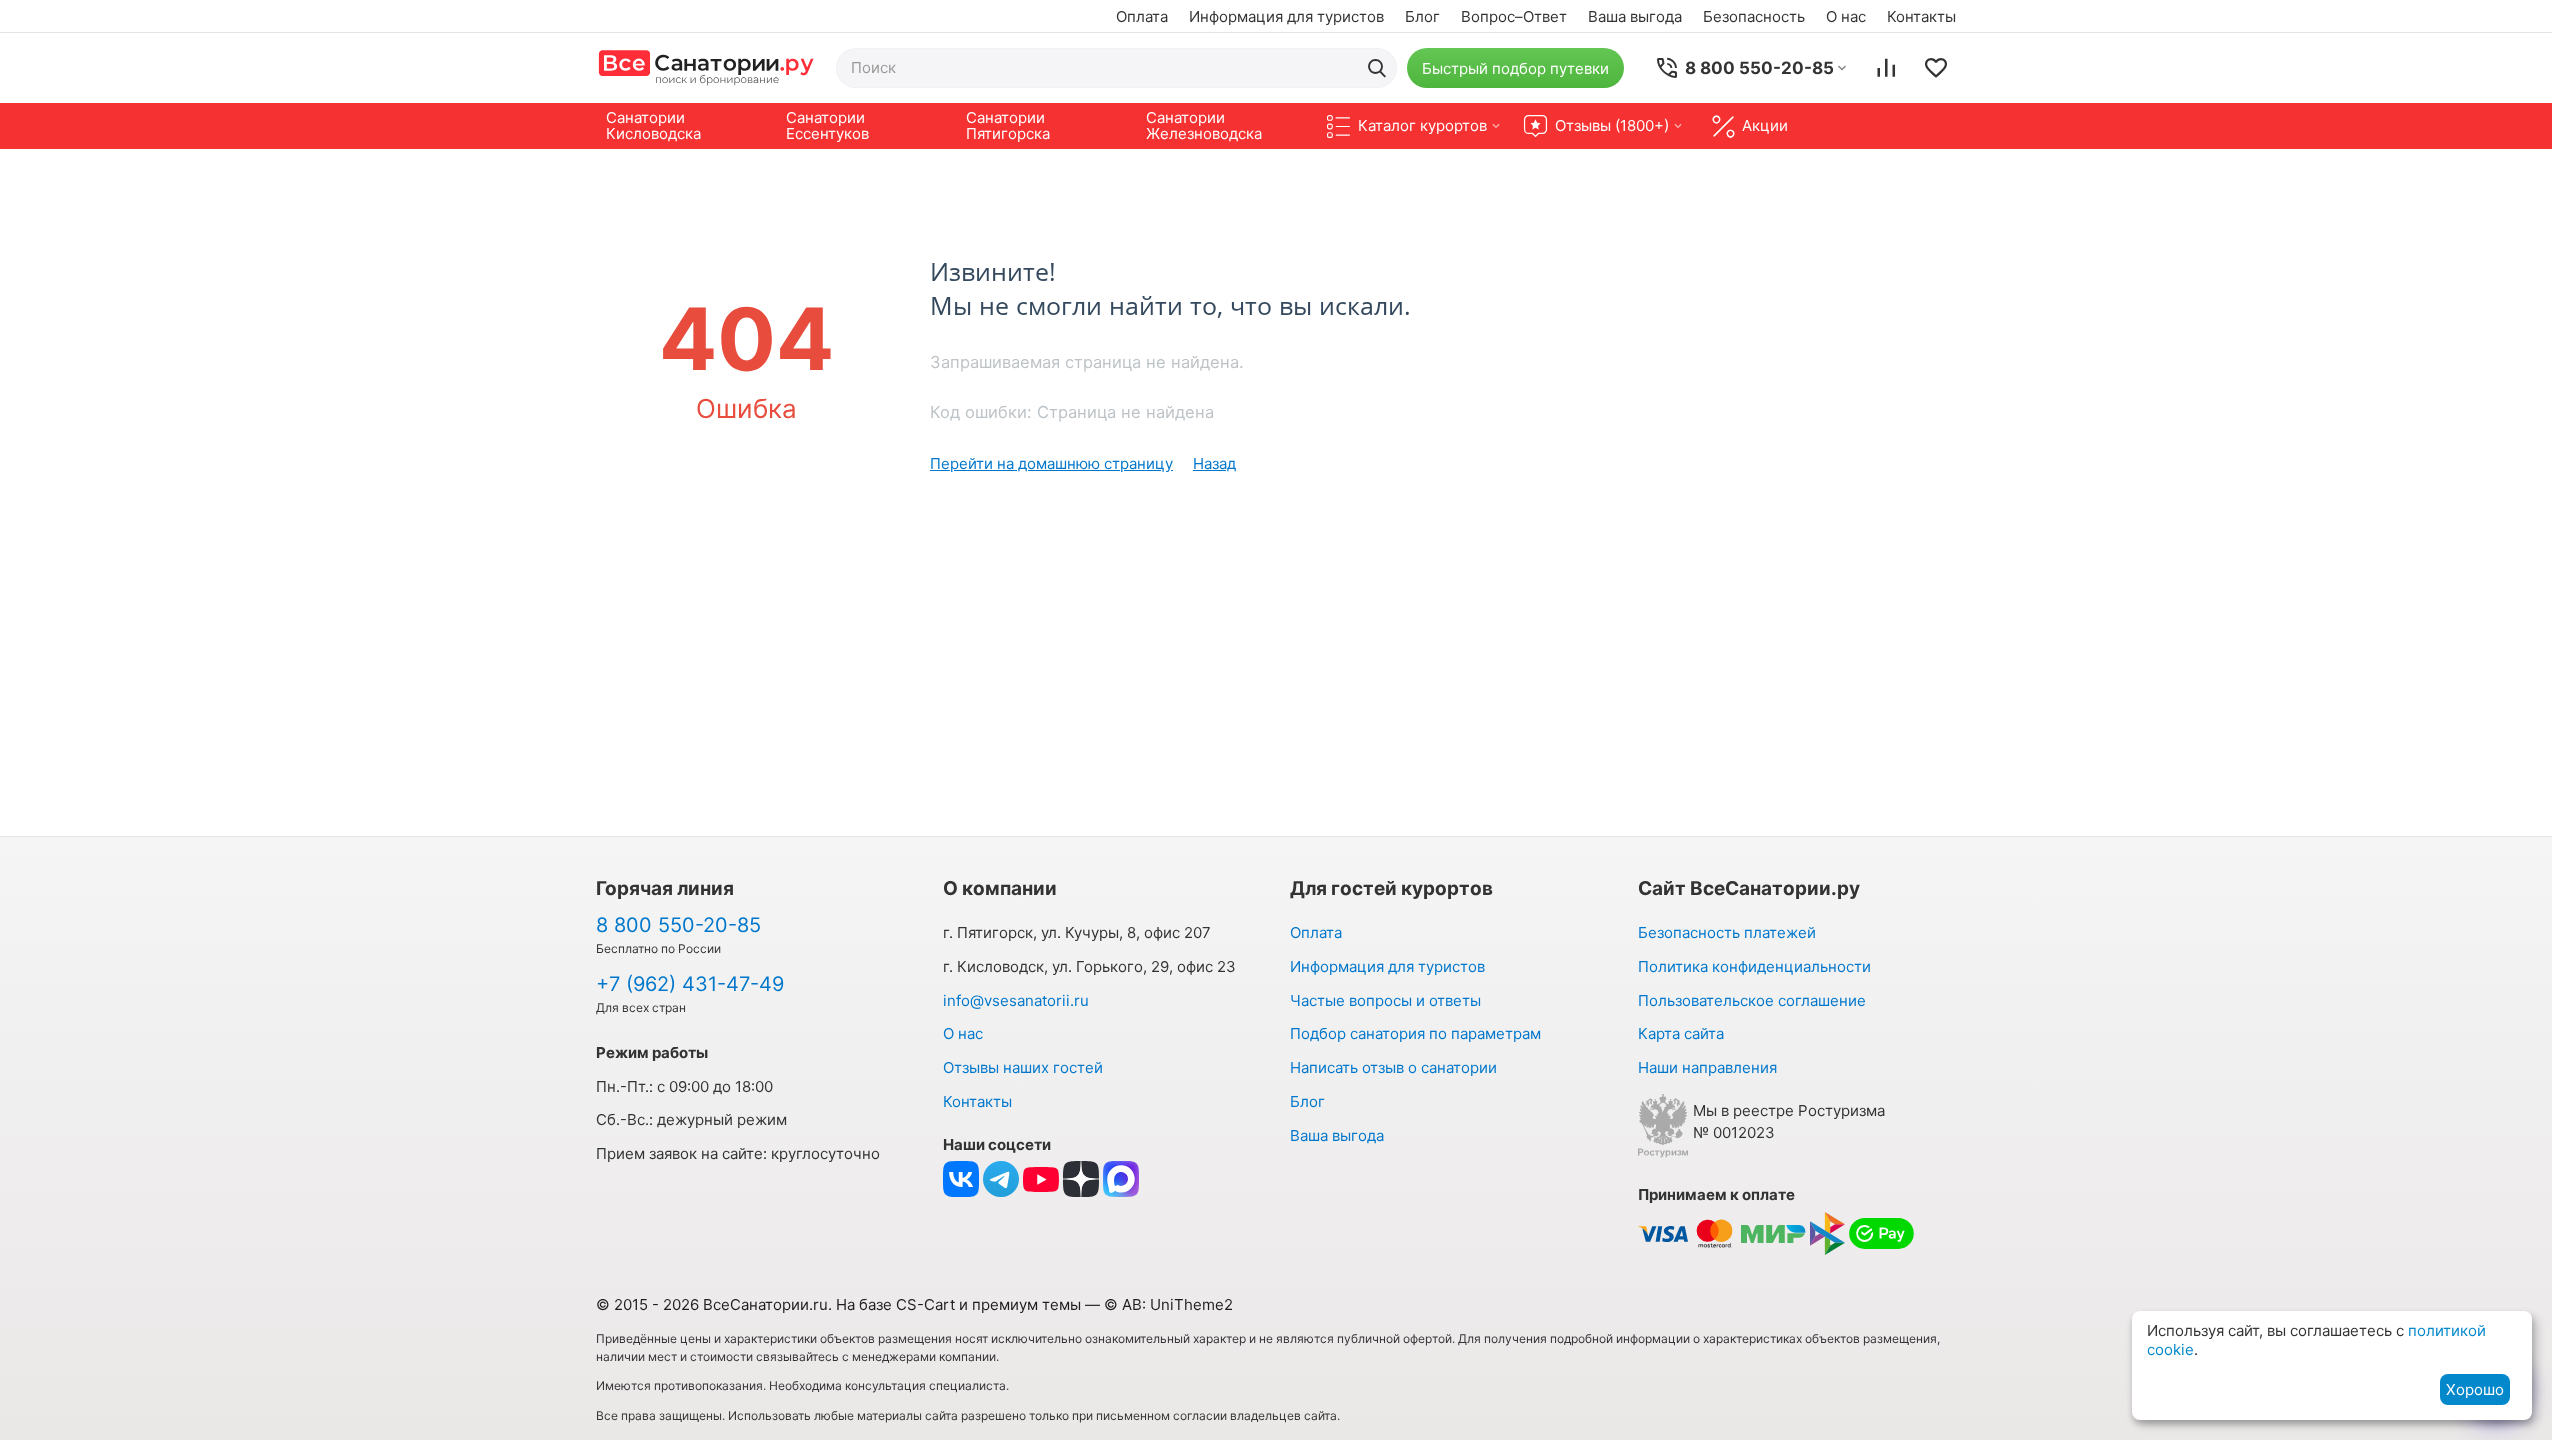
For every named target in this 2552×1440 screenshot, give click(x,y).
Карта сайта (1681, 1033)
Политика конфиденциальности (1754, 966)
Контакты (1921, 16)
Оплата (1142, 16)
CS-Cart (925, 1304)
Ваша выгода (1635, 16)
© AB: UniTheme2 (1168, 1304)
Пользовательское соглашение (1752, 1000)
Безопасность (1754, 16)
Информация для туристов (1286, 16)
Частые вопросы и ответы (1385, 1000)
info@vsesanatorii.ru (1016, 1000)
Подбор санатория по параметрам (1415, 1033)
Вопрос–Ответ (1514, 16)
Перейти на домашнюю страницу (1051, 463)
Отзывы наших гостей (1023, 1067)
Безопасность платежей (1727, 932)
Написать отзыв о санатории (1393, 1067)
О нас (1846, 16)
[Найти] (1377, 68)
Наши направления (1707, 1067)
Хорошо (2475, 1389)
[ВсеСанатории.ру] (706, 67)
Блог (1422, 16)
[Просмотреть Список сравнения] (1886, 68)
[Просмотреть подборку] (1936, 68)
